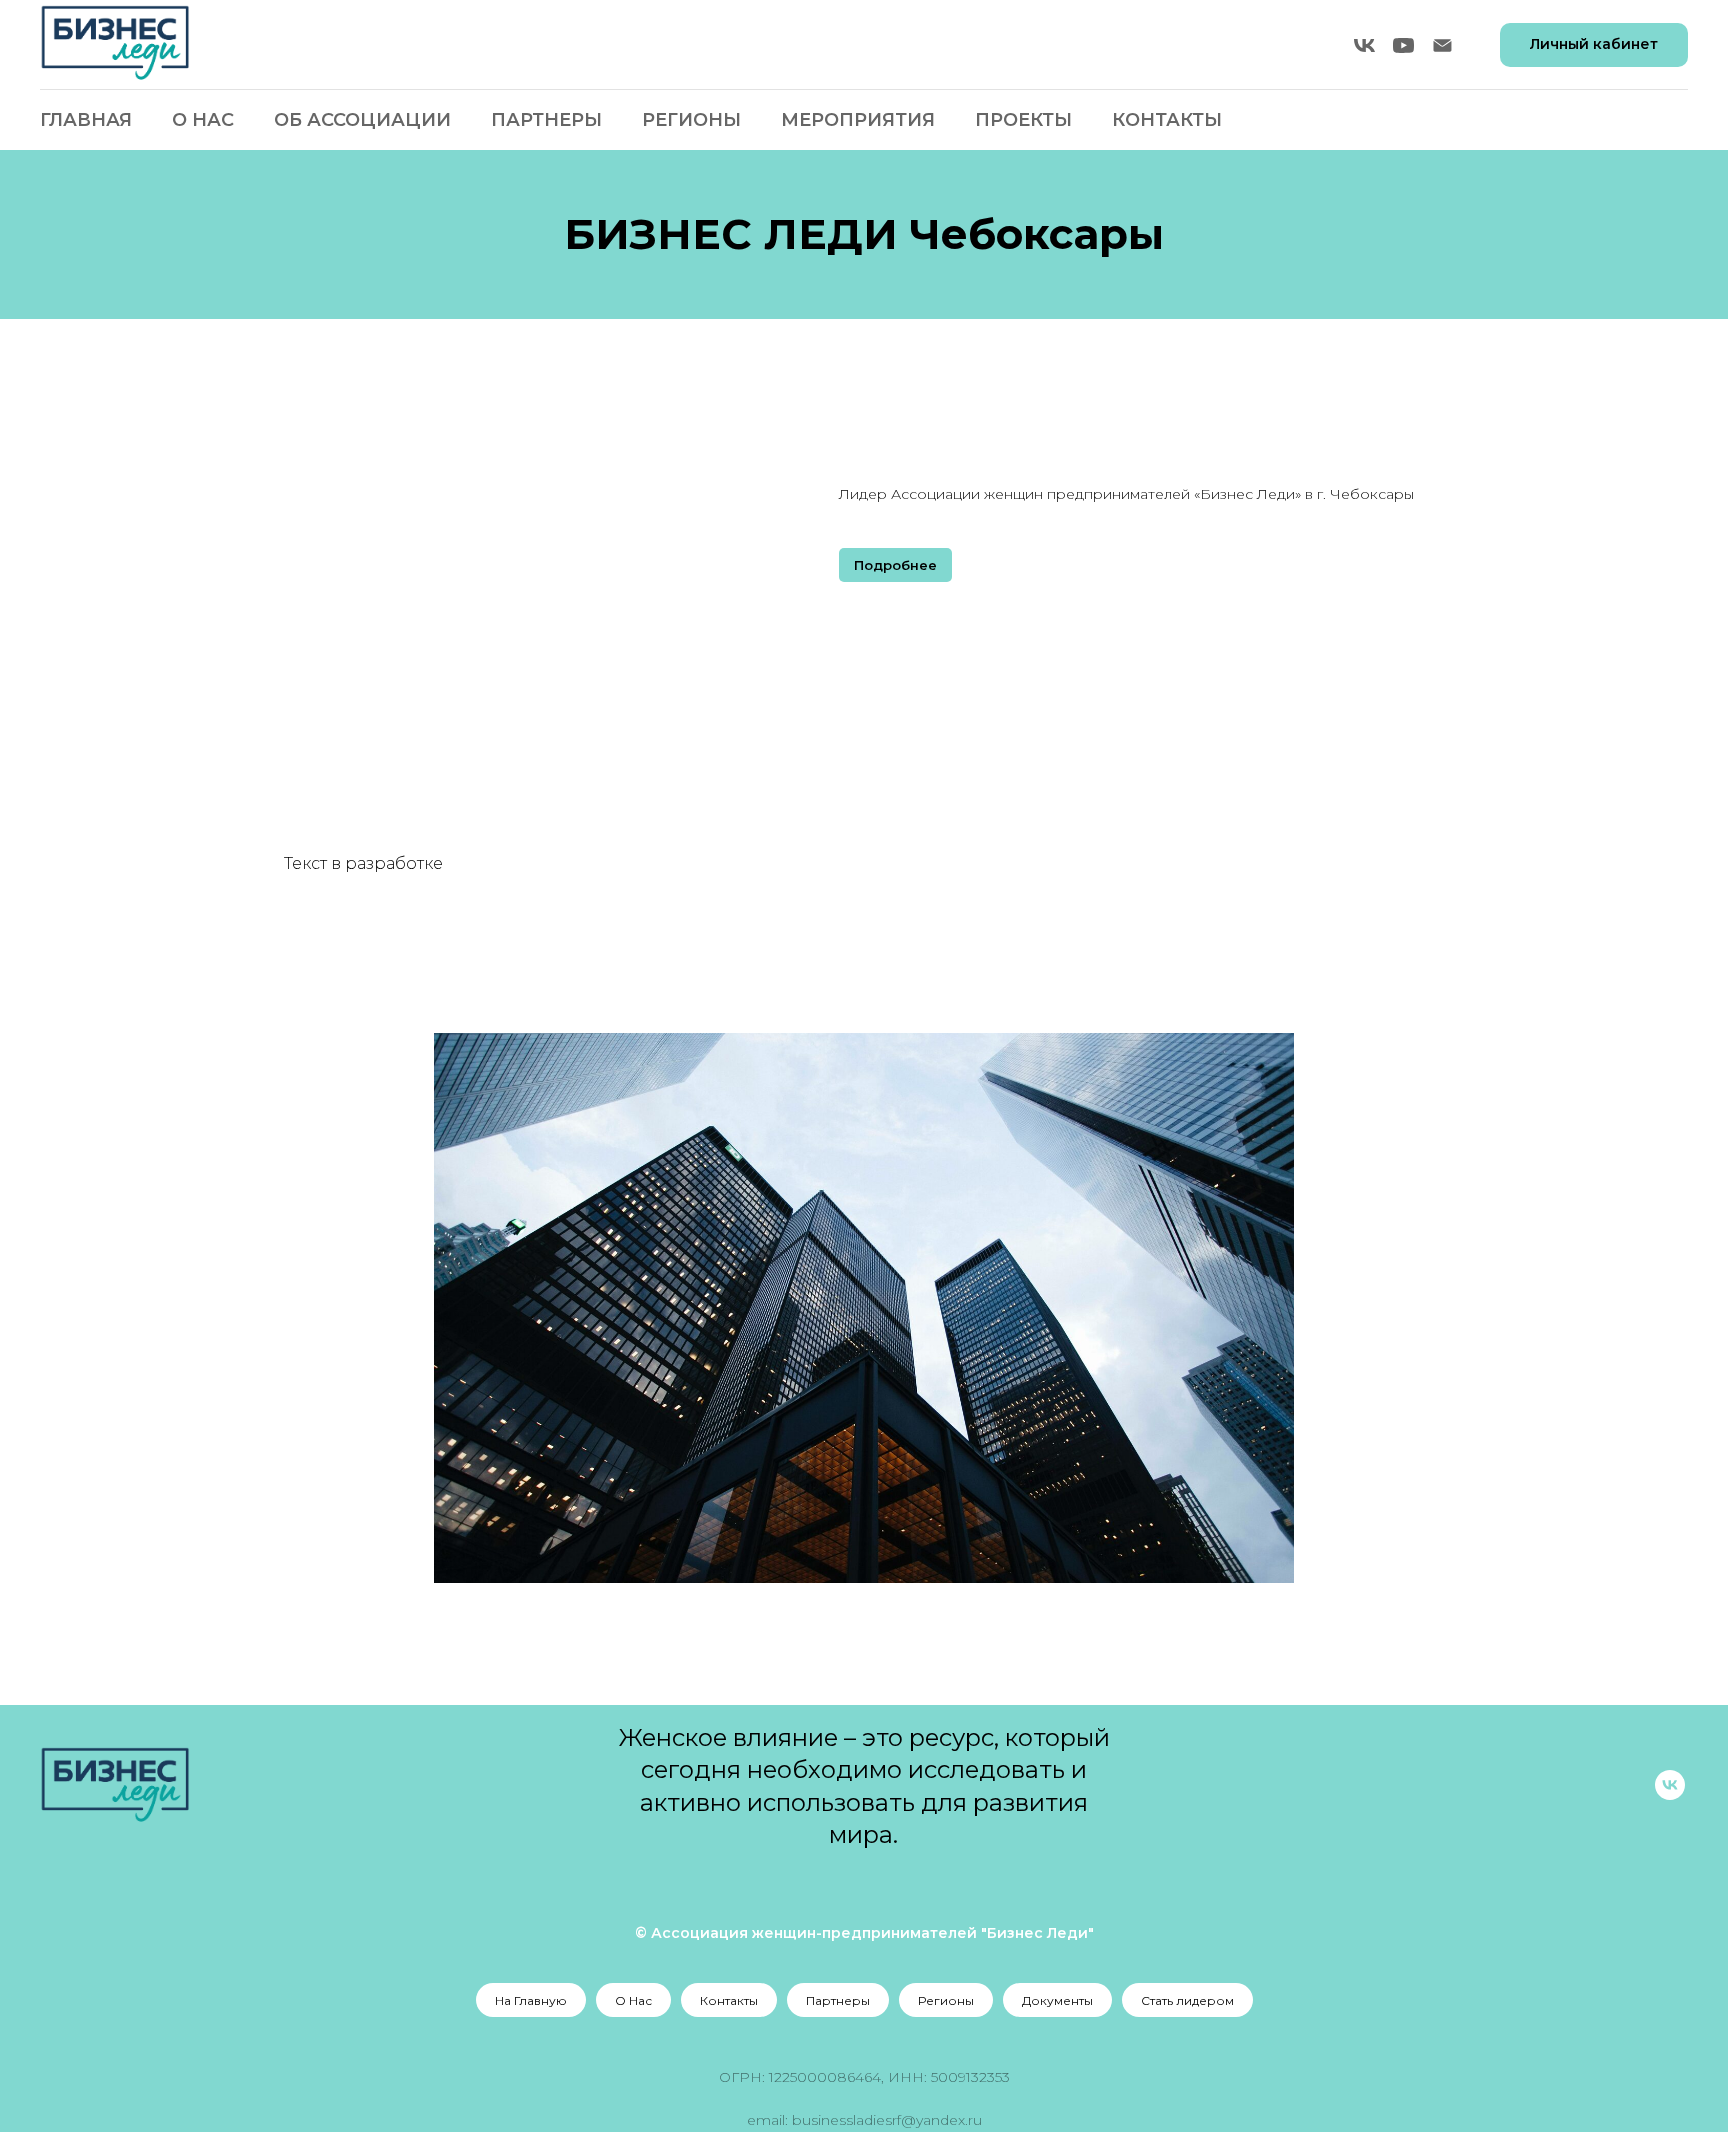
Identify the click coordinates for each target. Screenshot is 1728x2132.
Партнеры (546, 120)
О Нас (203, 120)
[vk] (1364, 45)
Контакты (1167, 120)
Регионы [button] (691, 120)
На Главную (531, 2000)
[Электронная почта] (1442, 45)
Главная (86, 120)
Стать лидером (1187, 2000)
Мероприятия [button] (858, 120)
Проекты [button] (1023, 120)
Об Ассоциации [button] (362, 120)
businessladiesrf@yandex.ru (887, 2120)
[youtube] (1403, 45)
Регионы (946, 2000)
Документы (1057, 2000)
